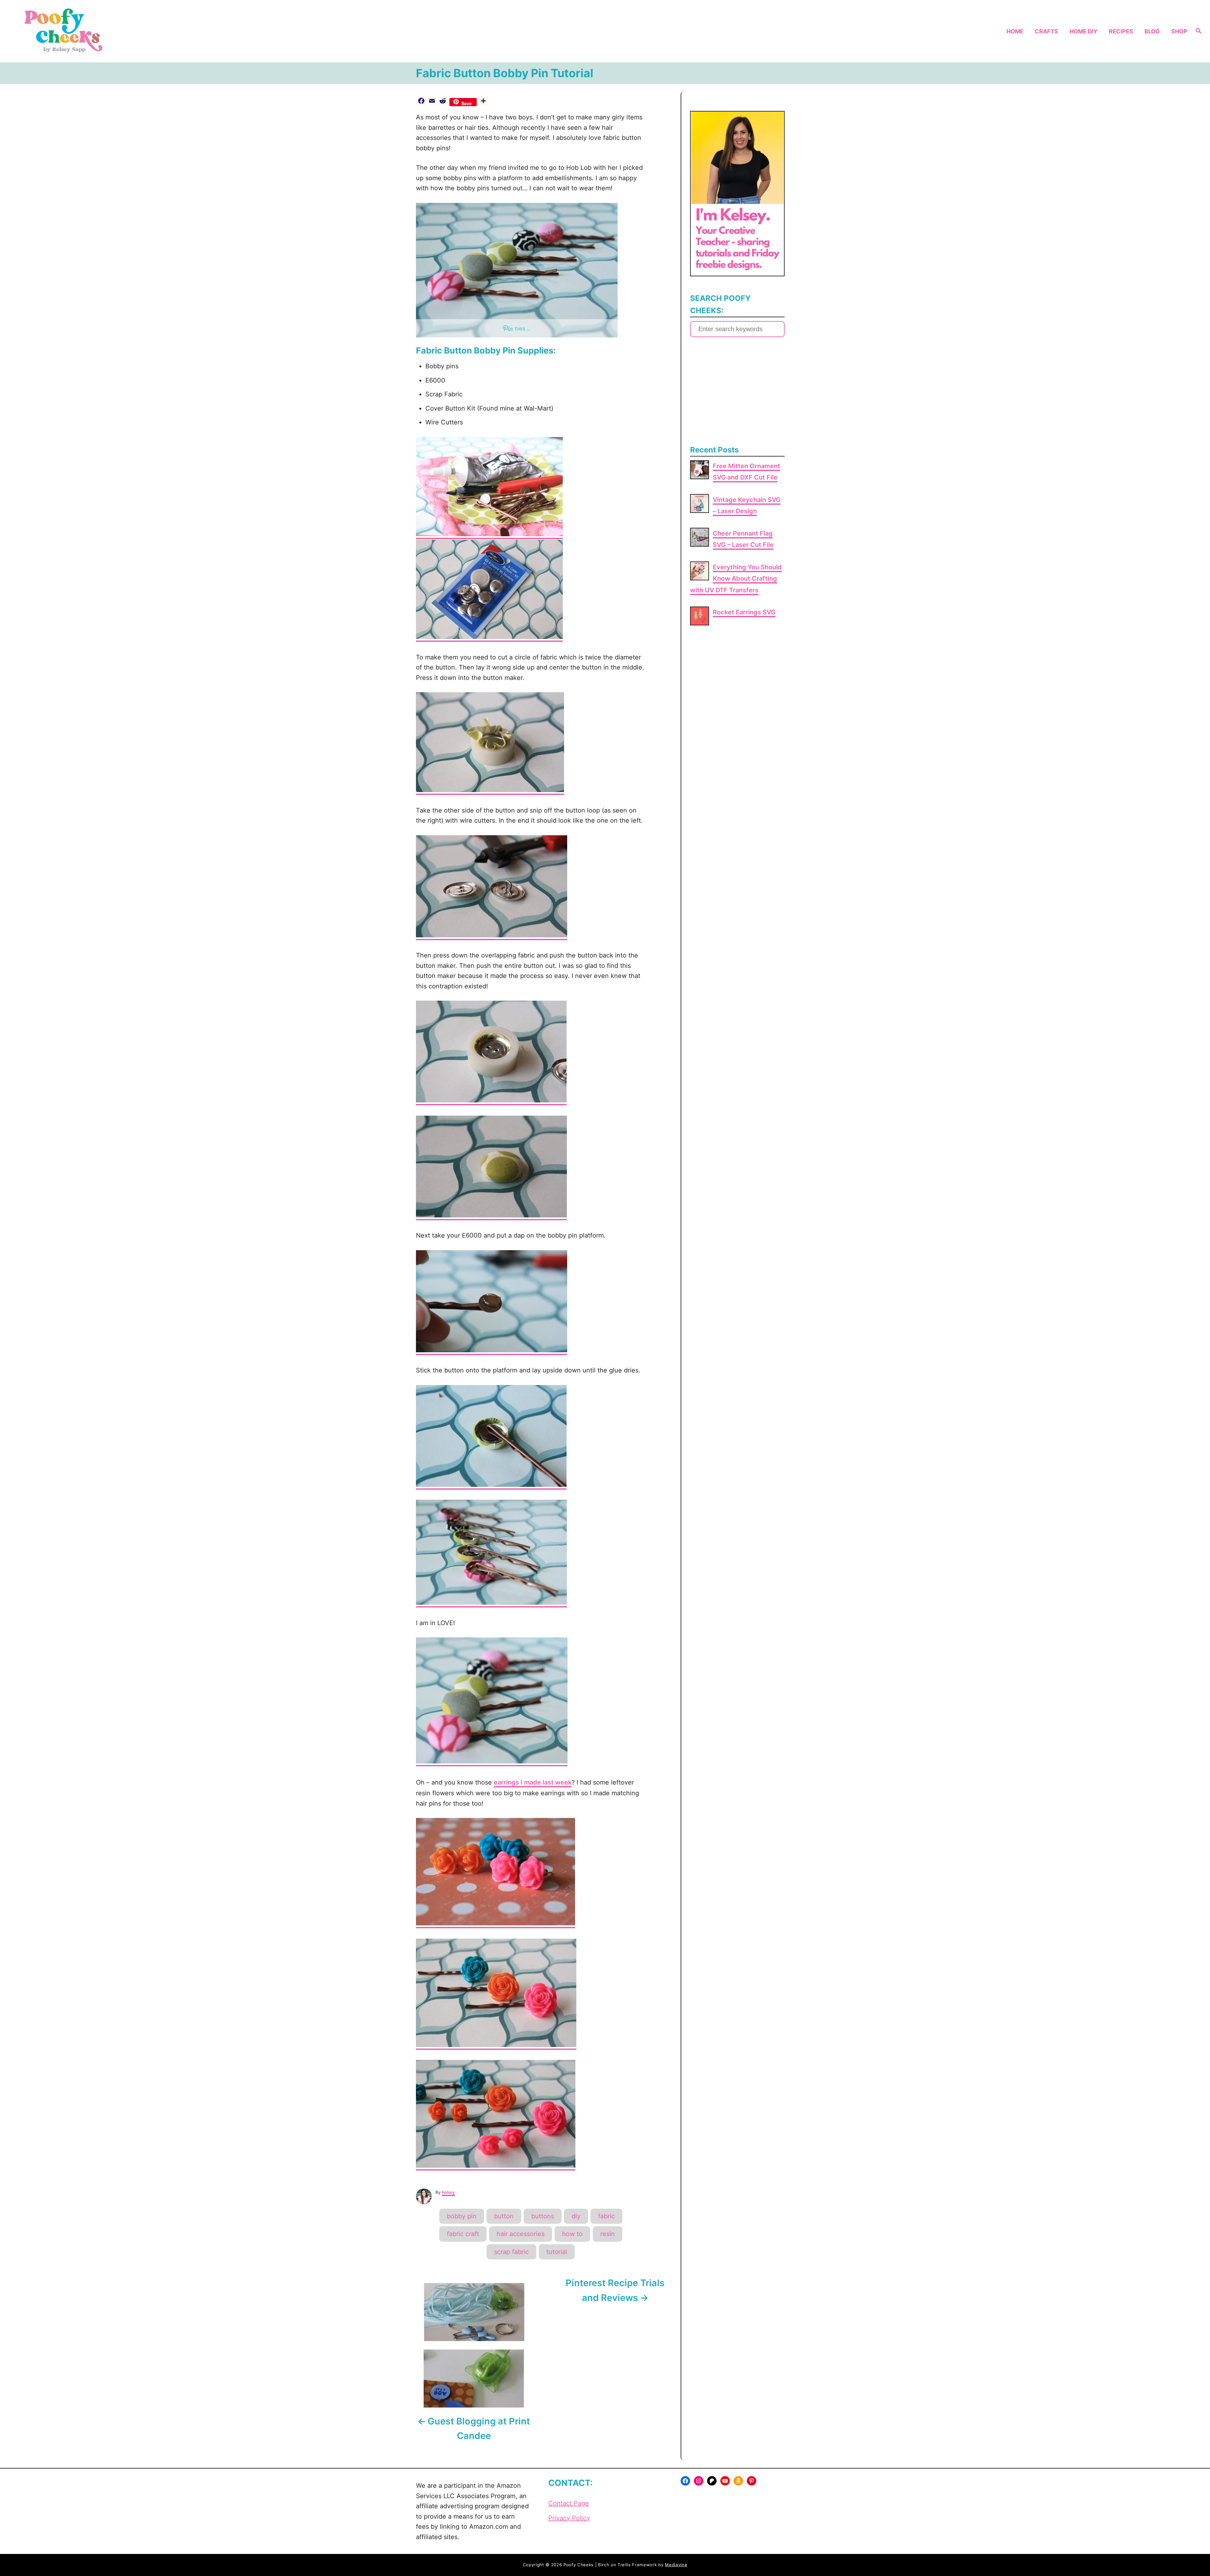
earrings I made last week (533, 1782)
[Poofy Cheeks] (161, 31)
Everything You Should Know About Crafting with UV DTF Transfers (736, 579)
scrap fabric (511, 2252)
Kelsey (448, 2192)
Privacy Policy (569, 2518)
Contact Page (569, 2503)
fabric (606, 2216)
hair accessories (521, 2234)
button (504, 2216)
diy (576, 2216)
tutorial (557, 2252)
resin (608, 2234)
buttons (543, 2216)
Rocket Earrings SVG (744, 612)
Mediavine (676, 2565)
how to (572, 2234)
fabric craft (463, 2234)
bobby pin (462, 2216)
